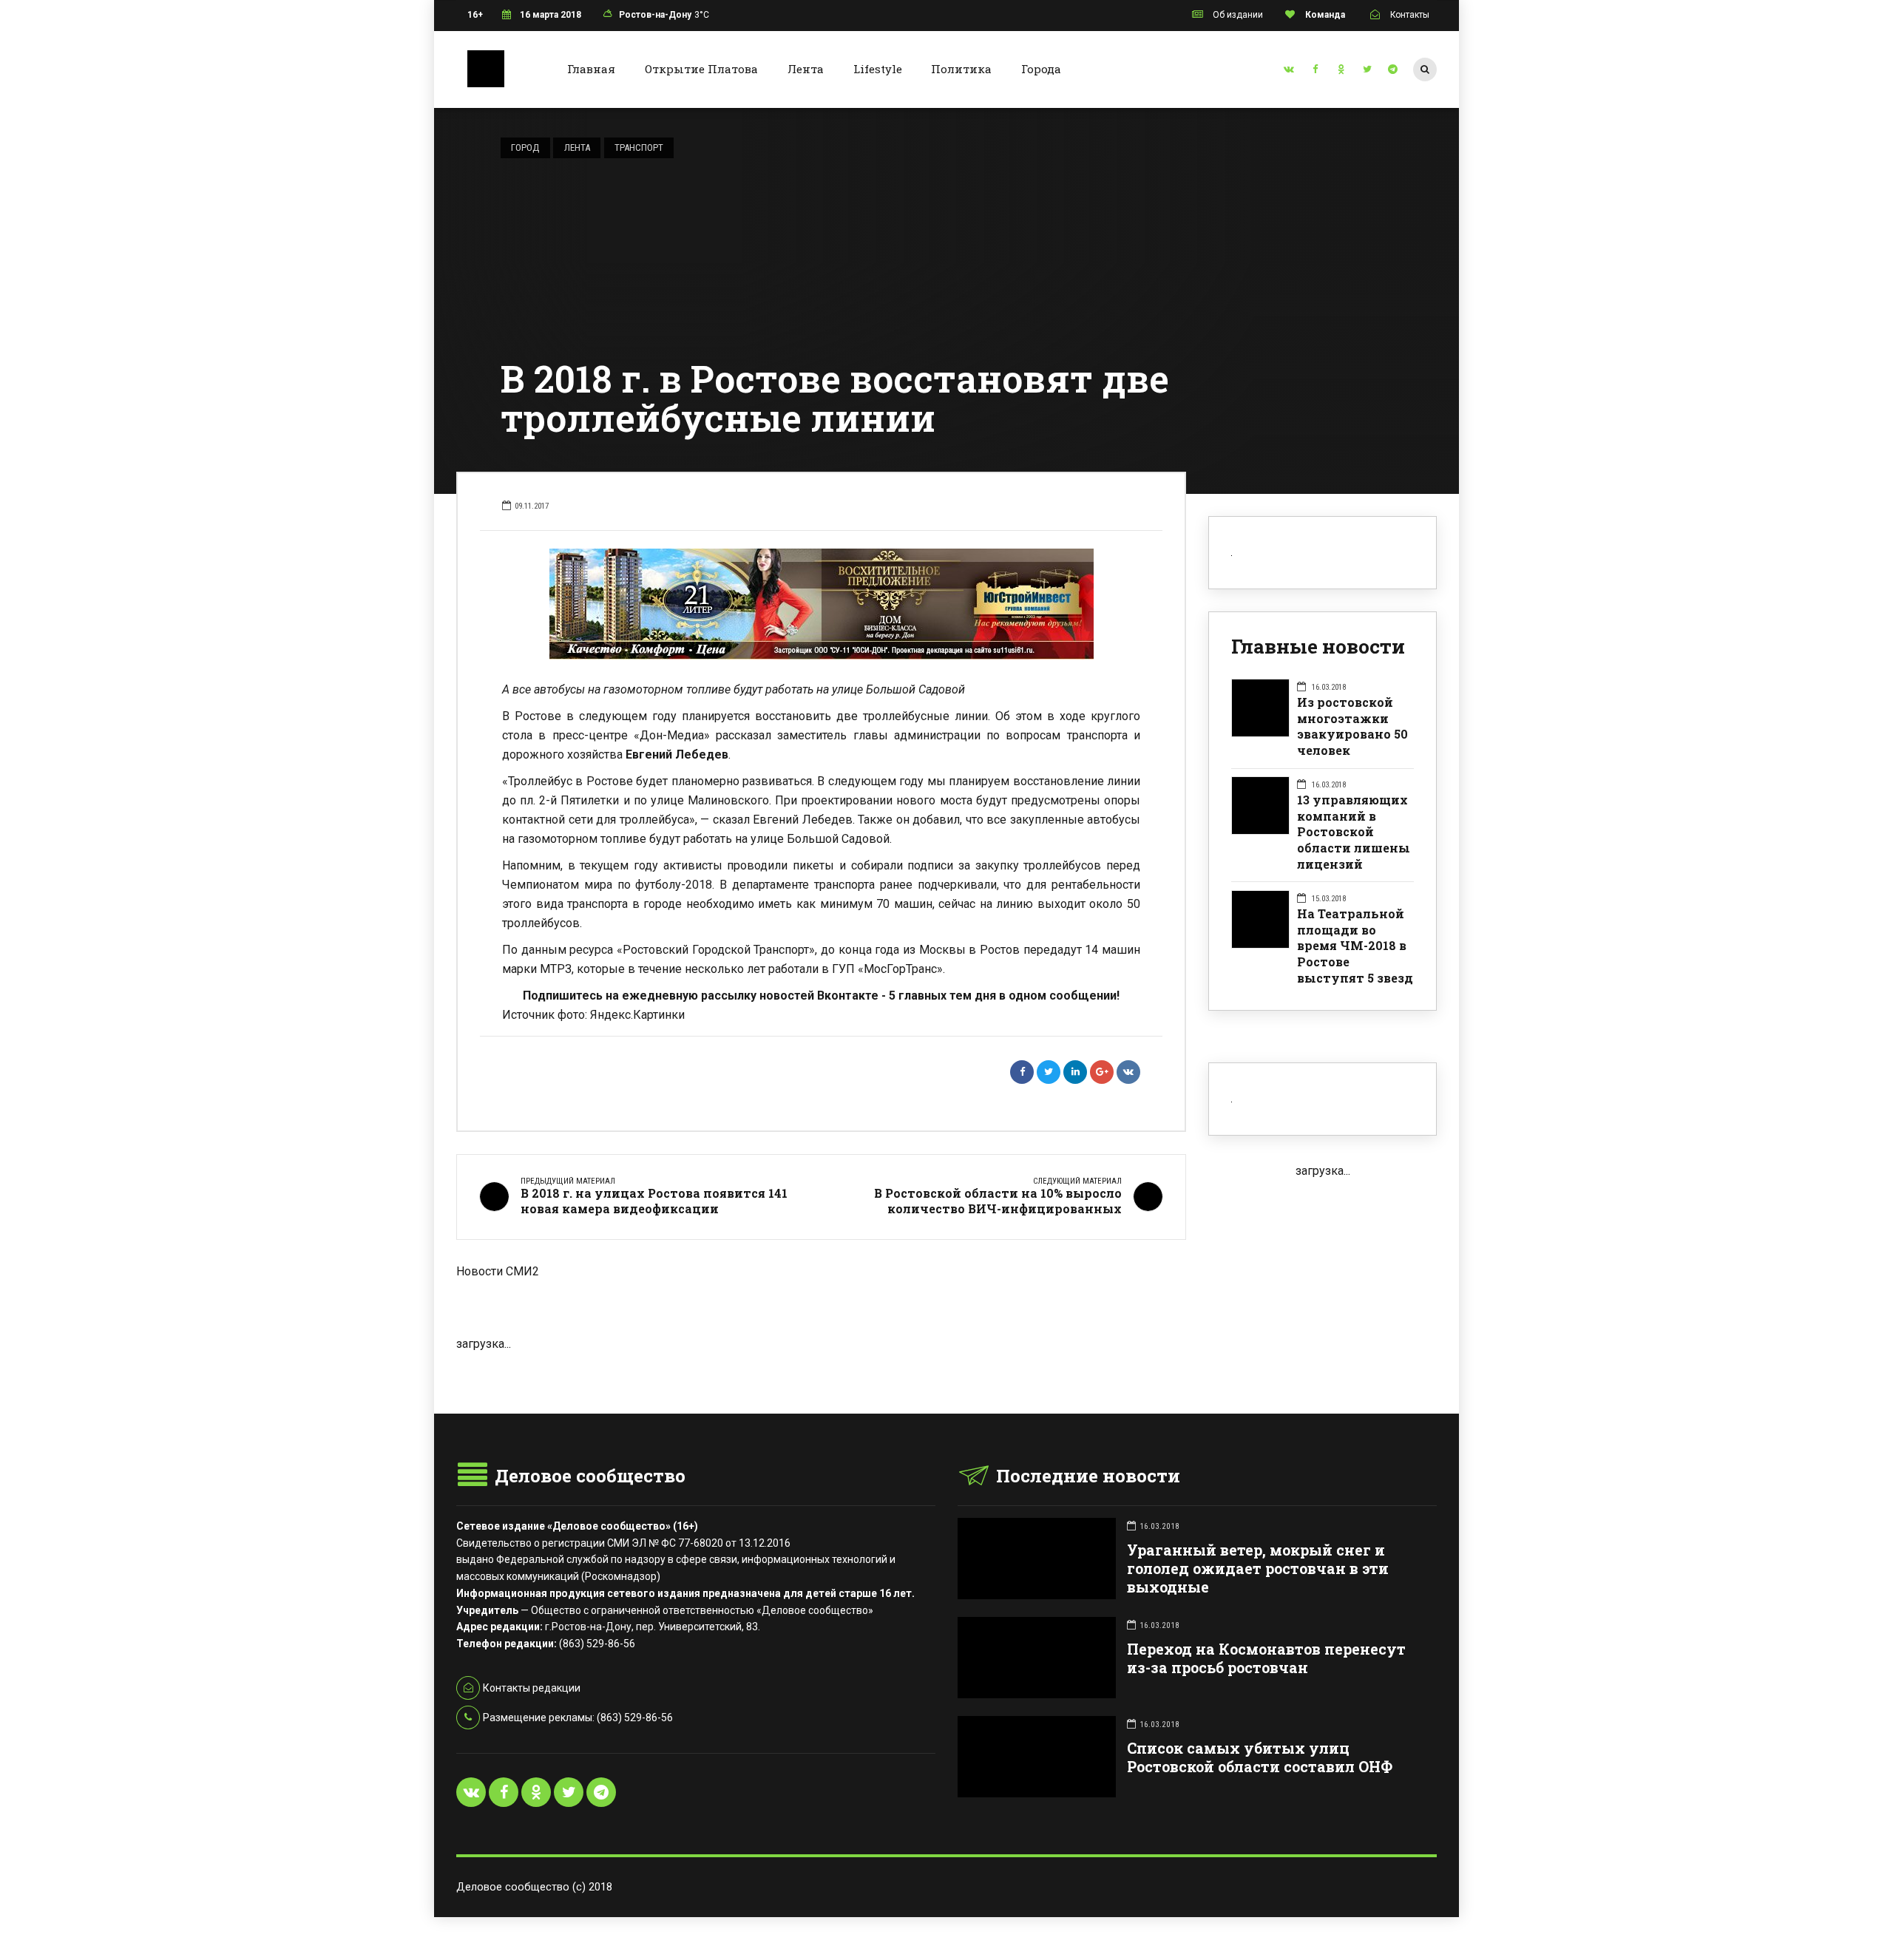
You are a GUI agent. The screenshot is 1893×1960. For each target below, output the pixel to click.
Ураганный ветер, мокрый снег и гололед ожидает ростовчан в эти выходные (1258, 1569)
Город (525, 147)
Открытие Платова (701, 69)
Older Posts (821, 1377)
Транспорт (639, 147)
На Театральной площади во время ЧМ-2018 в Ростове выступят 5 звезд (1355, 946)
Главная (591, 69)
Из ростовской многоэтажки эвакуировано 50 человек (1352, 726)
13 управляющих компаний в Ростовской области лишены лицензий (1354, 832)
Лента (806, 69)
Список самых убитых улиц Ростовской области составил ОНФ (1260, 1757)
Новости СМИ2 (498, 1271)
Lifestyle (878, 69)
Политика (961, 69)
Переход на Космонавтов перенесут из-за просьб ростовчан (1266, 1658)
